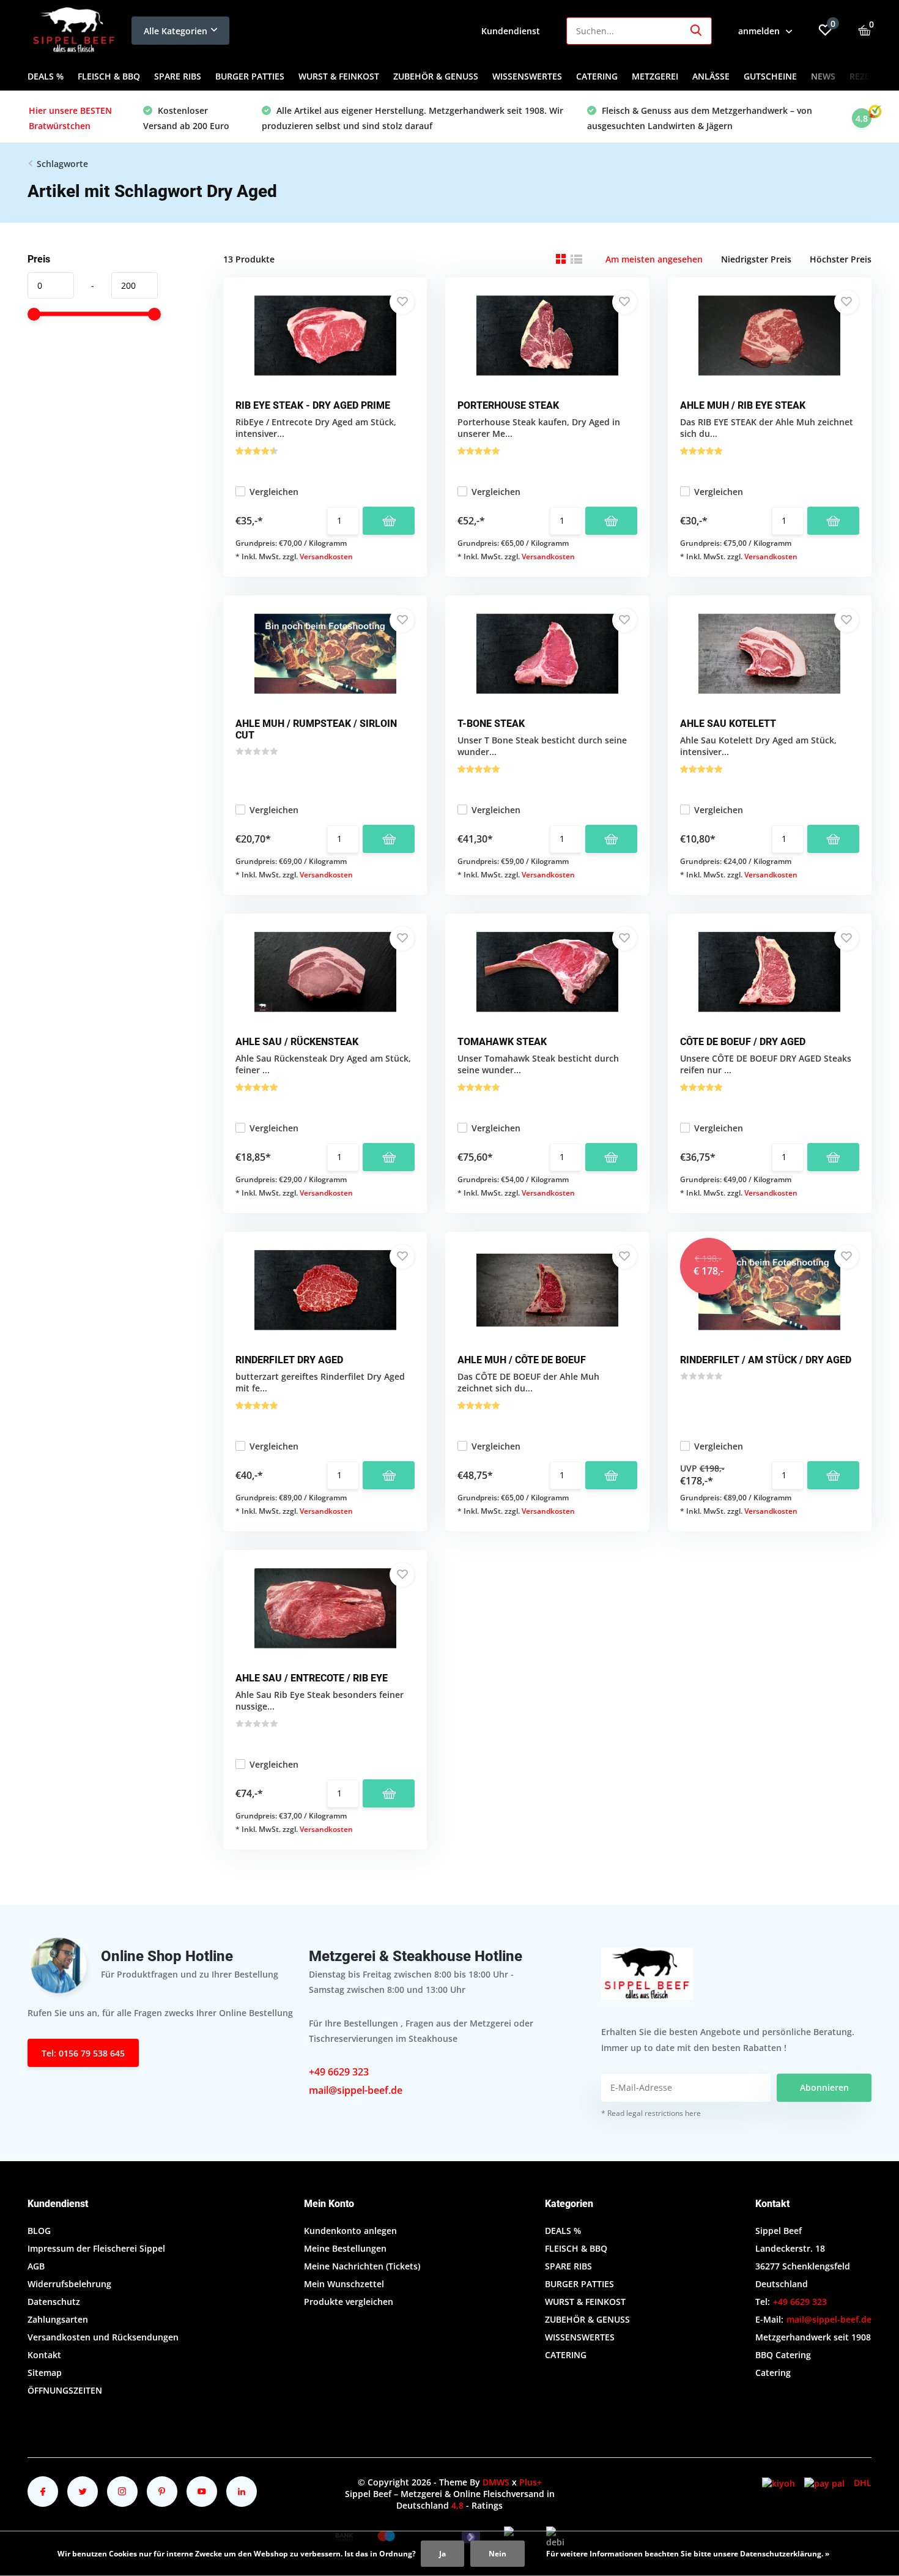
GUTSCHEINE (770, 76)
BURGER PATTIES (250, 76)
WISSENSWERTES (527, 76)
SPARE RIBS (178, 76)
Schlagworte (62, 164)
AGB (36, 2266)
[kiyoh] (779, 2483)
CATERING (597, 76)
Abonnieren (824, 2087)
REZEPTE (867, 76)
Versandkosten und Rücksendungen (103, 2337)
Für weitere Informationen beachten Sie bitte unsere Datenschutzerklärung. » (688, 2554)
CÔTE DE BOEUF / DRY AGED (743, 1042)
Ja (442, 2554)
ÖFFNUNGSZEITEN (65, 2390)
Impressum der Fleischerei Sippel (96, 2248)
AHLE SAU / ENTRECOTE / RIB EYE (312, 1678)
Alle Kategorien (176, 31)
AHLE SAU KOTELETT (728, 724)
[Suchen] (697, 31)
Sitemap (45, 2373)
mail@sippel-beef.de (356, 2090)
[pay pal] (824, 2483)
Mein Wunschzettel (344, 2284)
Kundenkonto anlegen (350, 2231)
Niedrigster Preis (756, 259)
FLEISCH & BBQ (109, 76)
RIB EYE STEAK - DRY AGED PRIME (313, 405)
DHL (863, 2483)
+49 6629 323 (339, 2072)
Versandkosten (326, 557)
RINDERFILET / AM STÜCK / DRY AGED (766, 1360)
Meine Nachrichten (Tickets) (362, 2266)
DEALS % (46, 76)
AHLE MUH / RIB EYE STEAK (743, 405)
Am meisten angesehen (654, 259)
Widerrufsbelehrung (69, 2284)
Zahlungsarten (58, 2319)
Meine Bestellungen (345, 2248)
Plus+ (531, 2482)
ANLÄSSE (711, 76)
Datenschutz (54, 2302)
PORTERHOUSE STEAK (508, 405)
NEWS (823, 76)
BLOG (39, 2231)
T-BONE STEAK (491, 724)
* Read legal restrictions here (651, 2113)
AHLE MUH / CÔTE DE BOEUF (522, 1360)
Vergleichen (274, 492)
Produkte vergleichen (349, 2302)
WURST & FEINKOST (339, 76)
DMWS (496, 2482)
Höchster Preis (841, 259)
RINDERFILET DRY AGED (289, 1360)
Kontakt (44, 2355)
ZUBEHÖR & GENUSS (436, 76)
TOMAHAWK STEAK (502, 1042)
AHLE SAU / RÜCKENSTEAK (297, 1042)
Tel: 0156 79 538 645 (83, 2053)
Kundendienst (511, 31)
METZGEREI (655, 76)
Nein (498, 2554)
